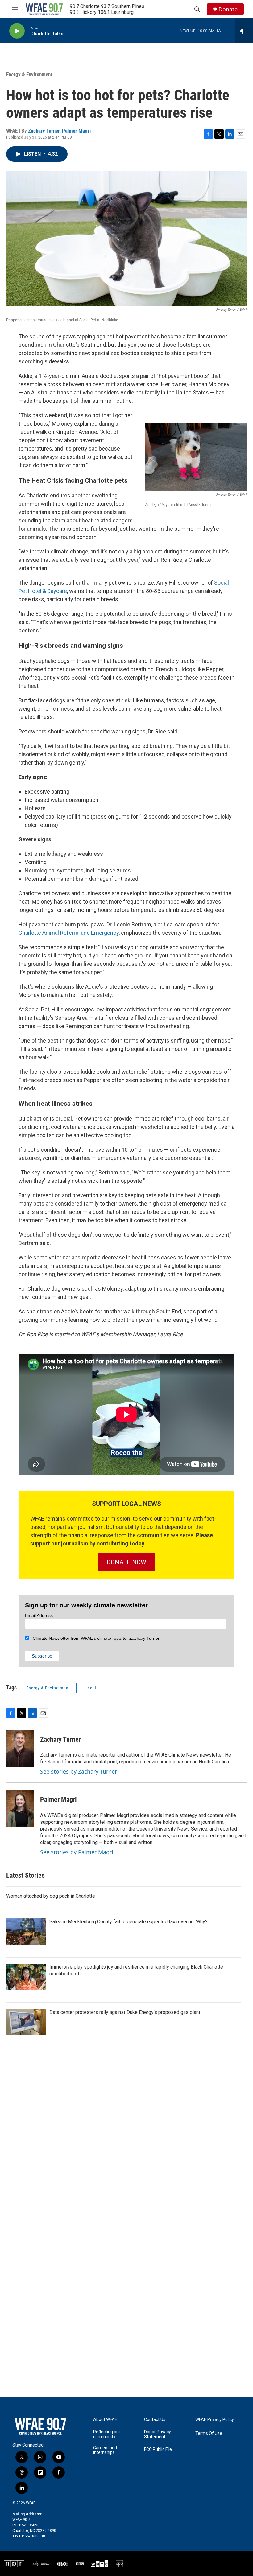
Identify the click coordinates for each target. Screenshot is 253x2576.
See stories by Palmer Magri (77, 1852)
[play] (17, 31)
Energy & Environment (29, 74)
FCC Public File (158, 2449)
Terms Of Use (209, 2433)
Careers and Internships (105, 2450)
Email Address (39, 1615)
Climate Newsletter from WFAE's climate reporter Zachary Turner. (95, 1638)
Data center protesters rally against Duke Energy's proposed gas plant (125, 2012)
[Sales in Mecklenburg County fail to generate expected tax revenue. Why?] (26, 1932)
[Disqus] (126, 2156)
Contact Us (155, 2420)
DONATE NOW (126, 1562)
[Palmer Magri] (20, 1809)
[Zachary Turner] (20, 1749)
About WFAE (105, 2420)
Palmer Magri (76, 131)
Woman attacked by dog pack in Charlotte (51, 1896)
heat (92, 1688)
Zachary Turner (44, 131)
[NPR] (14, 2564)
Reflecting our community (107, 2434)
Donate (228, 9)
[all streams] (244, 31)
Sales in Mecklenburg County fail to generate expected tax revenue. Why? (129, 1922)
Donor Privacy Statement (158, 2434)
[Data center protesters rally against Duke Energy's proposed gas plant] (26, 2022)
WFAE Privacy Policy (215, 2420)
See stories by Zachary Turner (79, 1771)
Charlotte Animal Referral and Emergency (69, 933)
